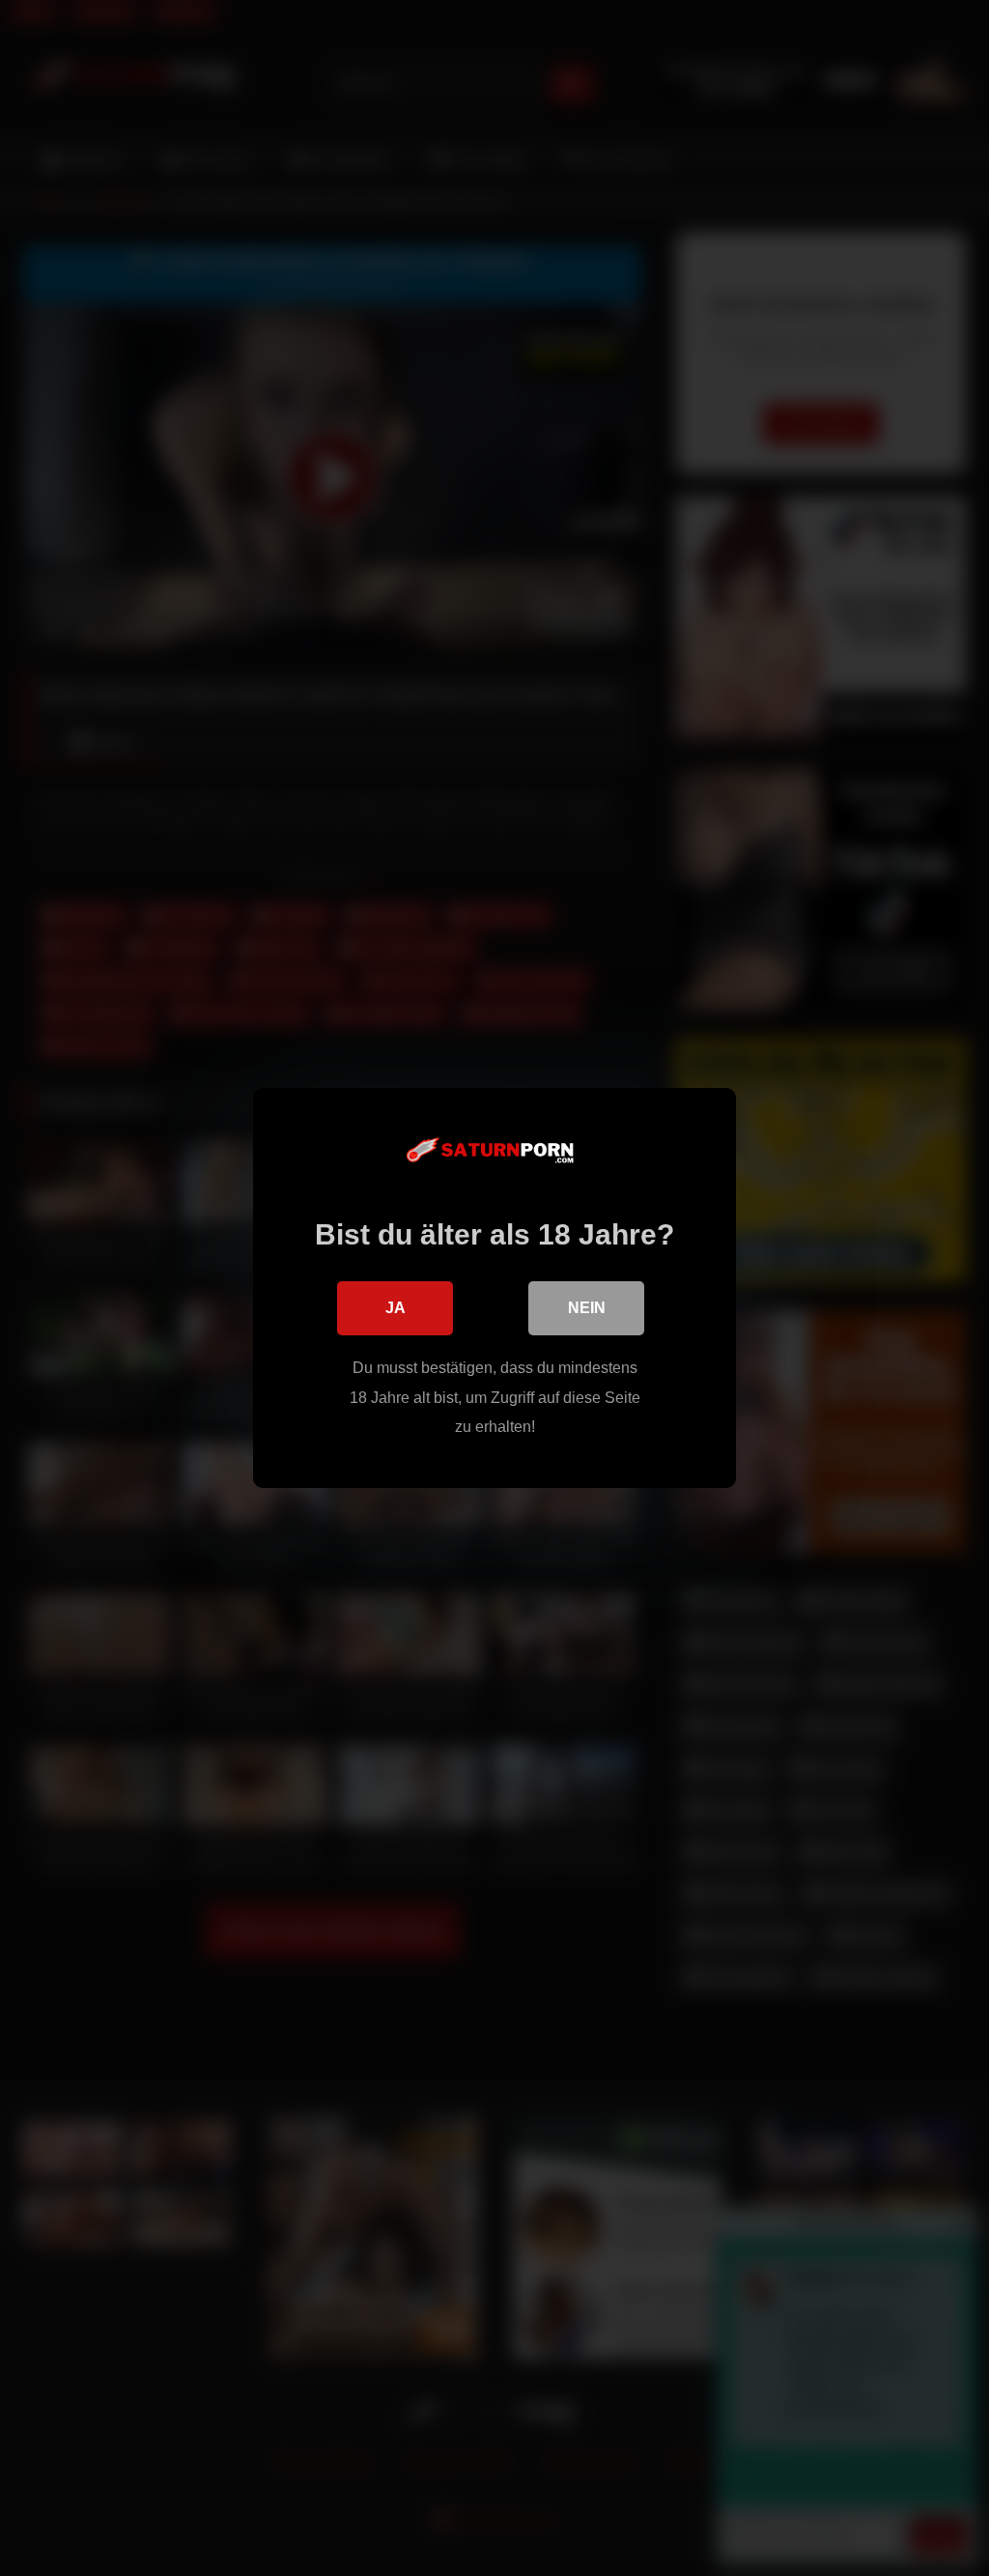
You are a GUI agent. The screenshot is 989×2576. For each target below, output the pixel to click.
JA (396, 1308)
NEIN (587, 1308)
